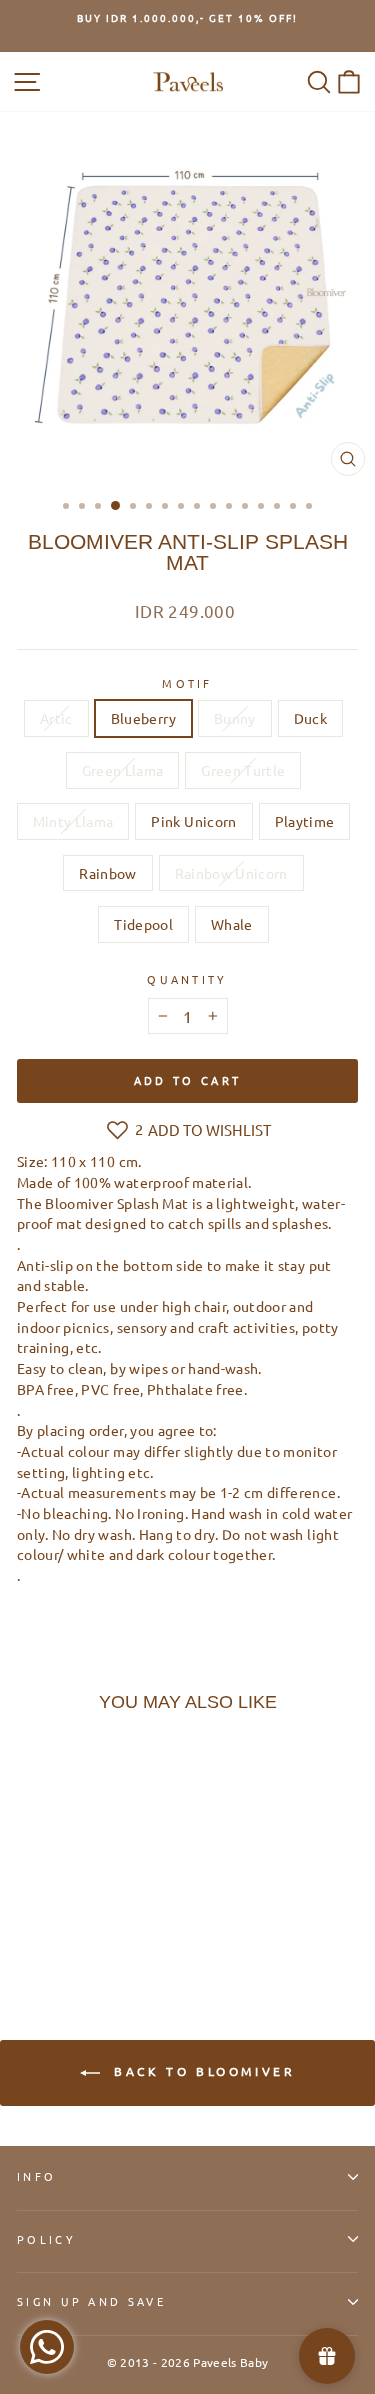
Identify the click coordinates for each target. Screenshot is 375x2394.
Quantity (187, 979)
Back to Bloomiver (202, 2071)
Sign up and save (91, 2301)
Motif (187, 683)
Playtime (305, 821)
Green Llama (123, 770)
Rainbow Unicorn (231, 873)
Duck (310, 718)
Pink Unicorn (193, 821)
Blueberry (143, 718)
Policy (46, 2239)
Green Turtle (243, 770)
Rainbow (107, 873)
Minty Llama (73, 821)
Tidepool (143, 924)
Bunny (235, 718)
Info (36, 2176)
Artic (56, 718)
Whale (232, 924)
